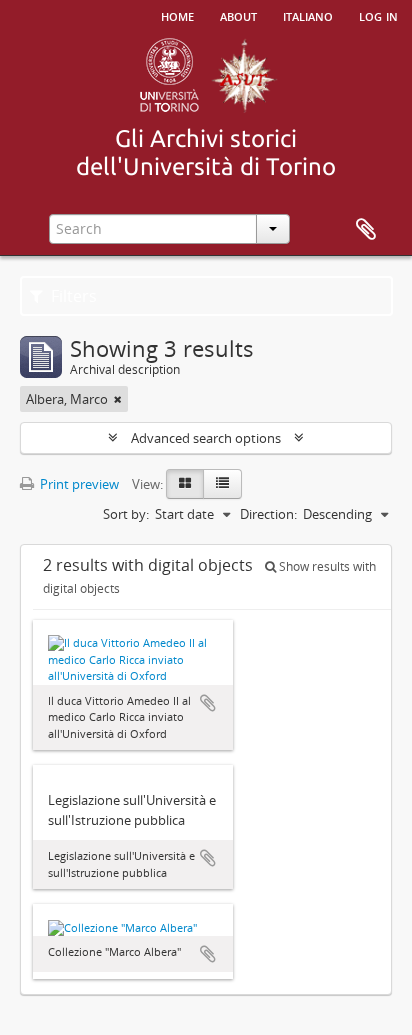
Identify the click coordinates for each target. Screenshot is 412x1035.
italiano (308, 15)
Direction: (268, 514)
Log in (378, 15)
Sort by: (126, 514)
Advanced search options (206, 438)
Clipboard (366, 230)
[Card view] (185, 484)
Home (177, 15)
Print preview (78, 484)
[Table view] (222, 484)
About (238, 15)
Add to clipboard (208, 703)
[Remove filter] (118, 399)
